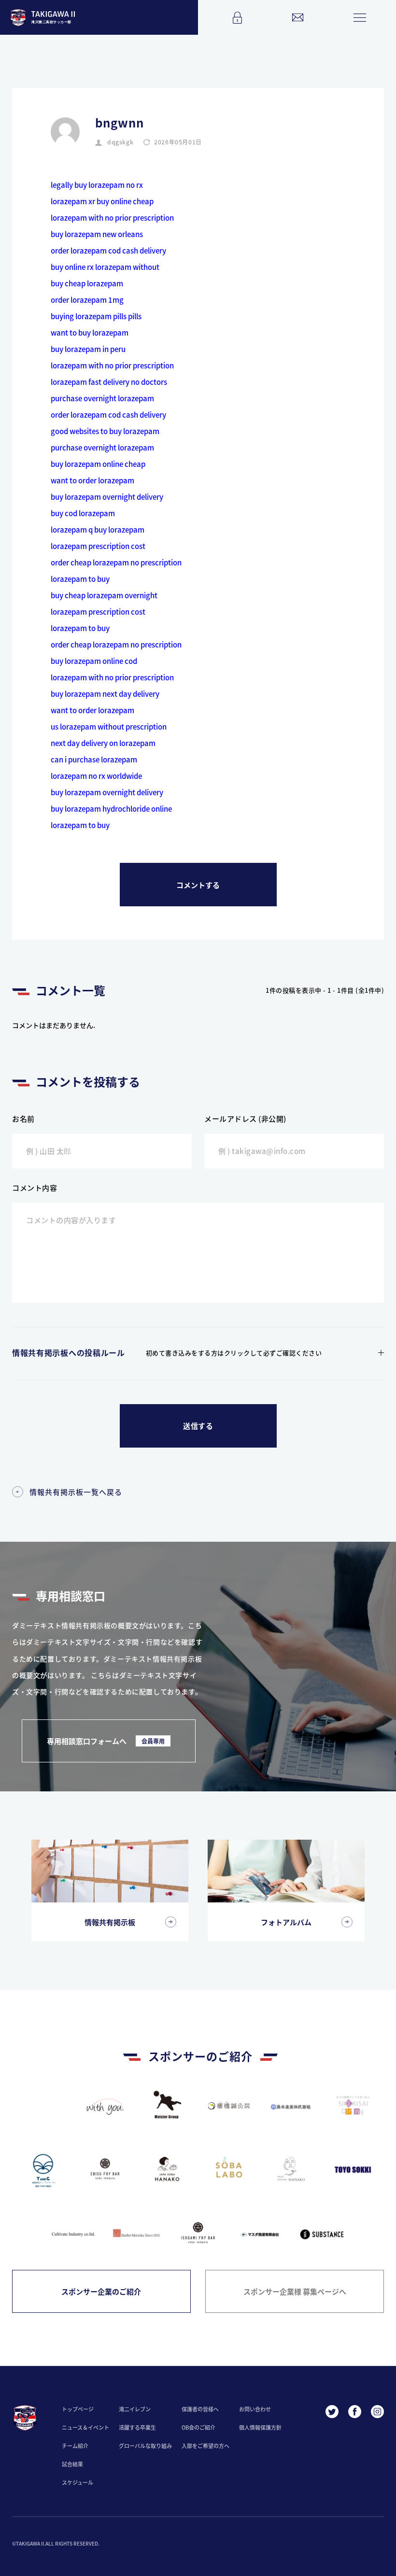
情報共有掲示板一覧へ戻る (76, 1492)
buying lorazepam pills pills (96, 316)
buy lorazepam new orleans (97, 234)
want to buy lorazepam (90, 332)
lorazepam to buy (80, 579)
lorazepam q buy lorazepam (98, 529)
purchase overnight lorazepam (102, 398)
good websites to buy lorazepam (105, 431)
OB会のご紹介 (198, 2427)
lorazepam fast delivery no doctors (109, 382)
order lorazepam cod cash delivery (108, 250)
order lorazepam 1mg (87, 300)
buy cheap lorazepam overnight (104, 595)
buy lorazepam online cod (94, 661)
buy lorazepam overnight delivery (107, 497)
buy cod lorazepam (83, 513)
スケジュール (78, 2482)
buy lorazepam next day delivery (105, 694)
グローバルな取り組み (145, 2446)
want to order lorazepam (92, 480)
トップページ (78, 2409)
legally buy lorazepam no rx (97, 185)
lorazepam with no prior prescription (112, 218)
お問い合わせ (255, 2409)
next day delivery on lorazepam (103, 743)
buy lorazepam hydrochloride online (111, 809)
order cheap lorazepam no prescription (116, 562)
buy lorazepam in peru (88, 349)
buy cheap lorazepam (87, 283)
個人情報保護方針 (260, 2427)
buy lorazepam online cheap (98, 464)
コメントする (198, 885)
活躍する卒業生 (137, 2427)
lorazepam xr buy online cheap (102, 201)
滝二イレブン (135, 2409)
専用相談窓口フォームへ (106, 1741)
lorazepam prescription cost (98, 546)
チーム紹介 (75, 2446)
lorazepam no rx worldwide (96, 776)
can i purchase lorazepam (94, 759)
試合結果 (72, 2464)
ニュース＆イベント (85, 2427)
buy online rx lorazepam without (105, 267)
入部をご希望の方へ (205, 2446)
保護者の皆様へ (200, 2409)
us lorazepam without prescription (109, 726)
